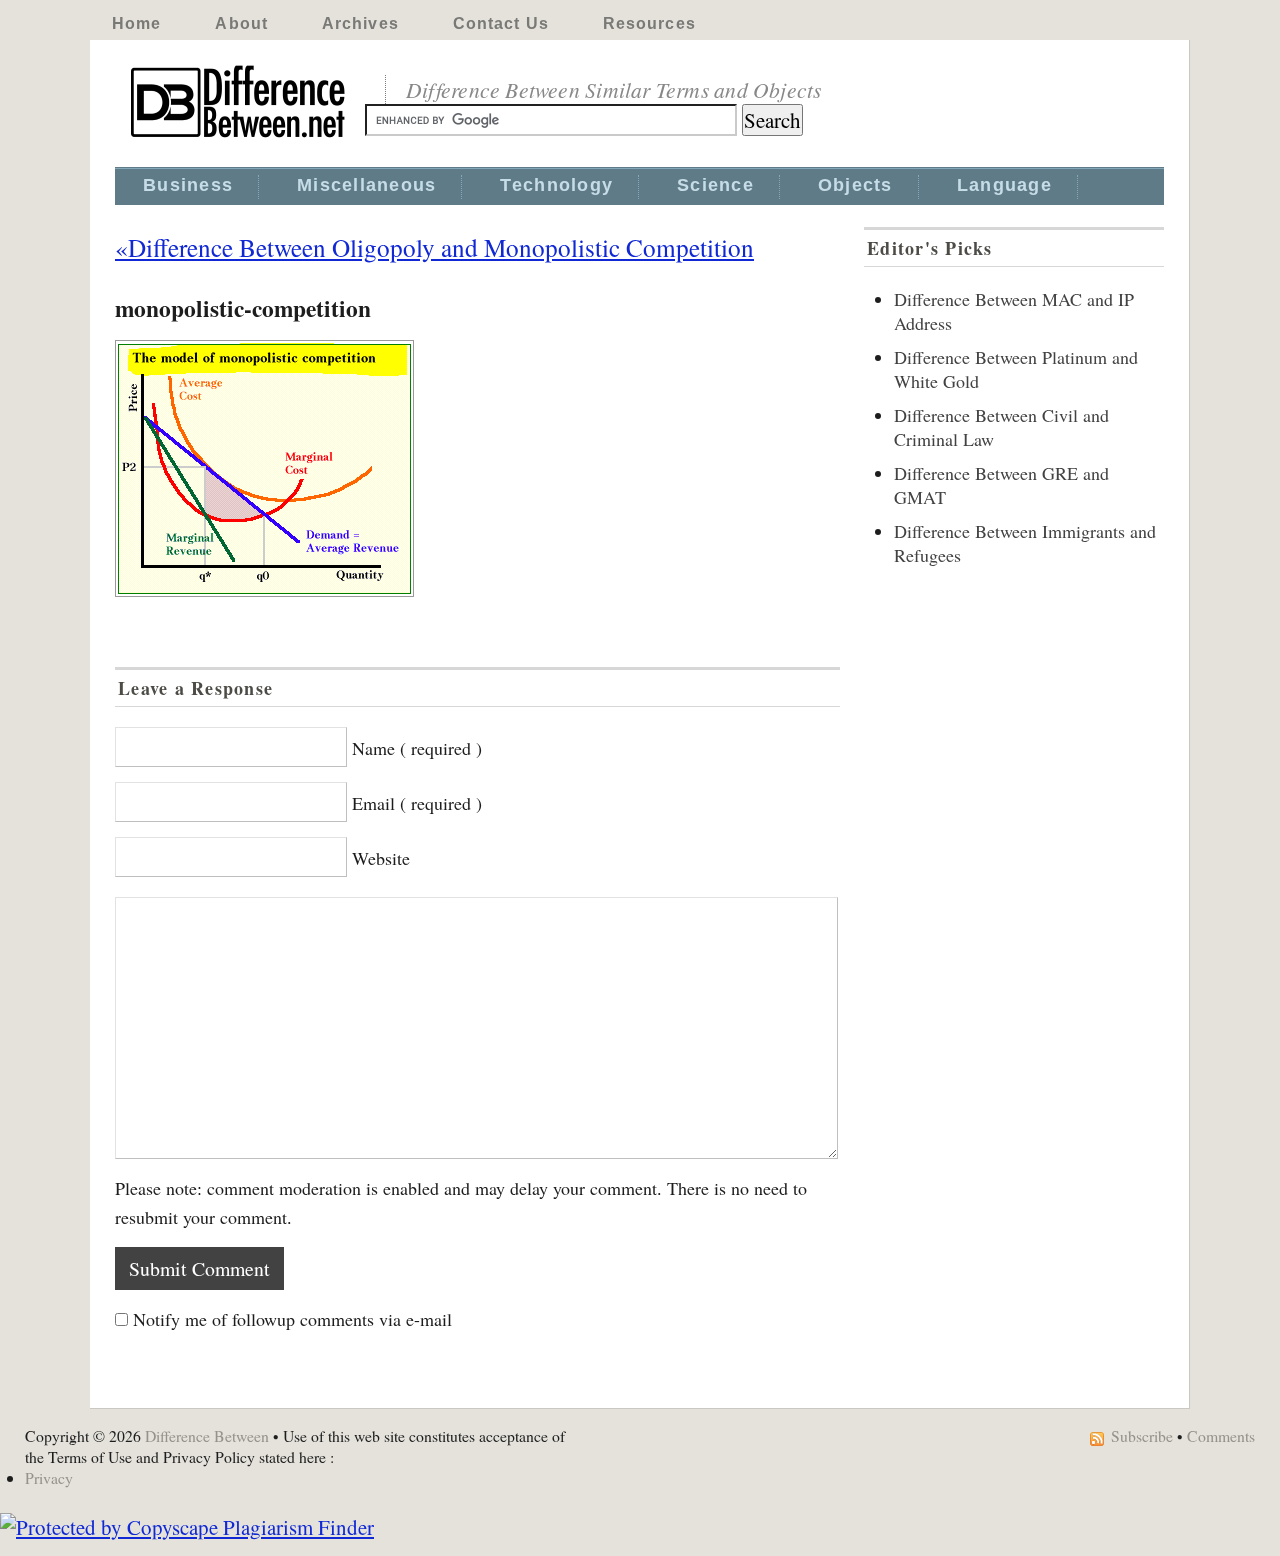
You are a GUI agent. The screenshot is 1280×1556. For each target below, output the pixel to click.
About (241, 23)
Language (1004, 185)
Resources (649, 23)
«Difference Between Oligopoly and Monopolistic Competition (434, 247)
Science (715, 185)
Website (381, 858)
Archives (360, 23)
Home (136, 23)
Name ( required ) (417, 748)
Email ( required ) (417, 803)
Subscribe (1142, 1435)
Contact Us (501, 23)
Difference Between (207, 1435)
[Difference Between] (240, 138)
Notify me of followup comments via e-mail (292, 1319)
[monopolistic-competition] (477, 468)
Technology (556, 185)
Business (188, 185)
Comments (1221, 1435)
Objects (855, 185)
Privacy (49, 1477)
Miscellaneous (366, 185)
